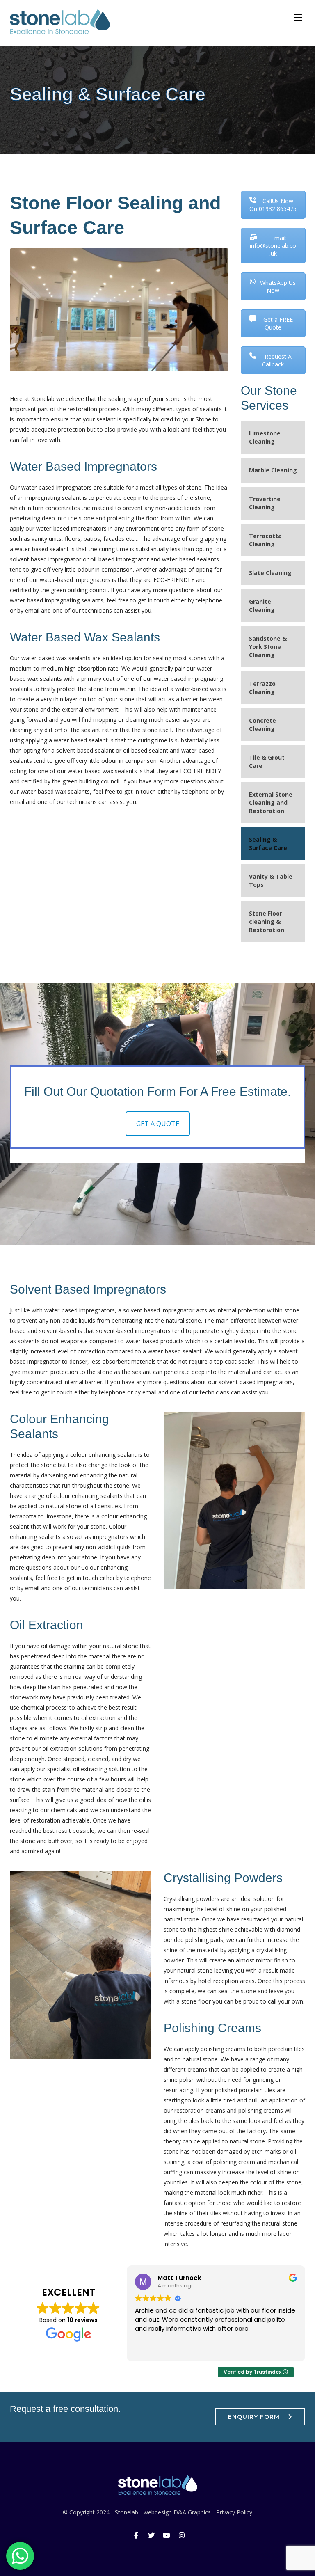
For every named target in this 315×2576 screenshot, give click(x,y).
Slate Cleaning (270, 573)
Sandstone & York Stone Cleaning (268, 647)
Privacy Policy (234, 2512)
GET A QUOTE (158, 1124)
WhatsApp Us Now (278, 286)
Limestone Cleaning (265, 437)
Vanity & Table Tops (271, 880)
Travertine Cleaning (265, 503)
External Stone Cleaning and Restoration (271, 803)
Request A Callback (277, 360)
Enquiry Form (254, 2417)
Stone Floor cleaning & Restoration (267, 922)
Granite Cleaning (262, 606)
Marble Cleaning (273, 470)
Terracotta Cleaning (265, 540)
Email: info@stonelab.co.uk (273, 246)
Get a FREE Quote (278, 323)
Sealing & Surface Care (268, 844)
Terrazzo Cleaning (262, 688)
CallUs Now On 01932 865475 (273, 205)
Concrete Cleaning (262, 725)
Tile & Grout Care (267, 761)
